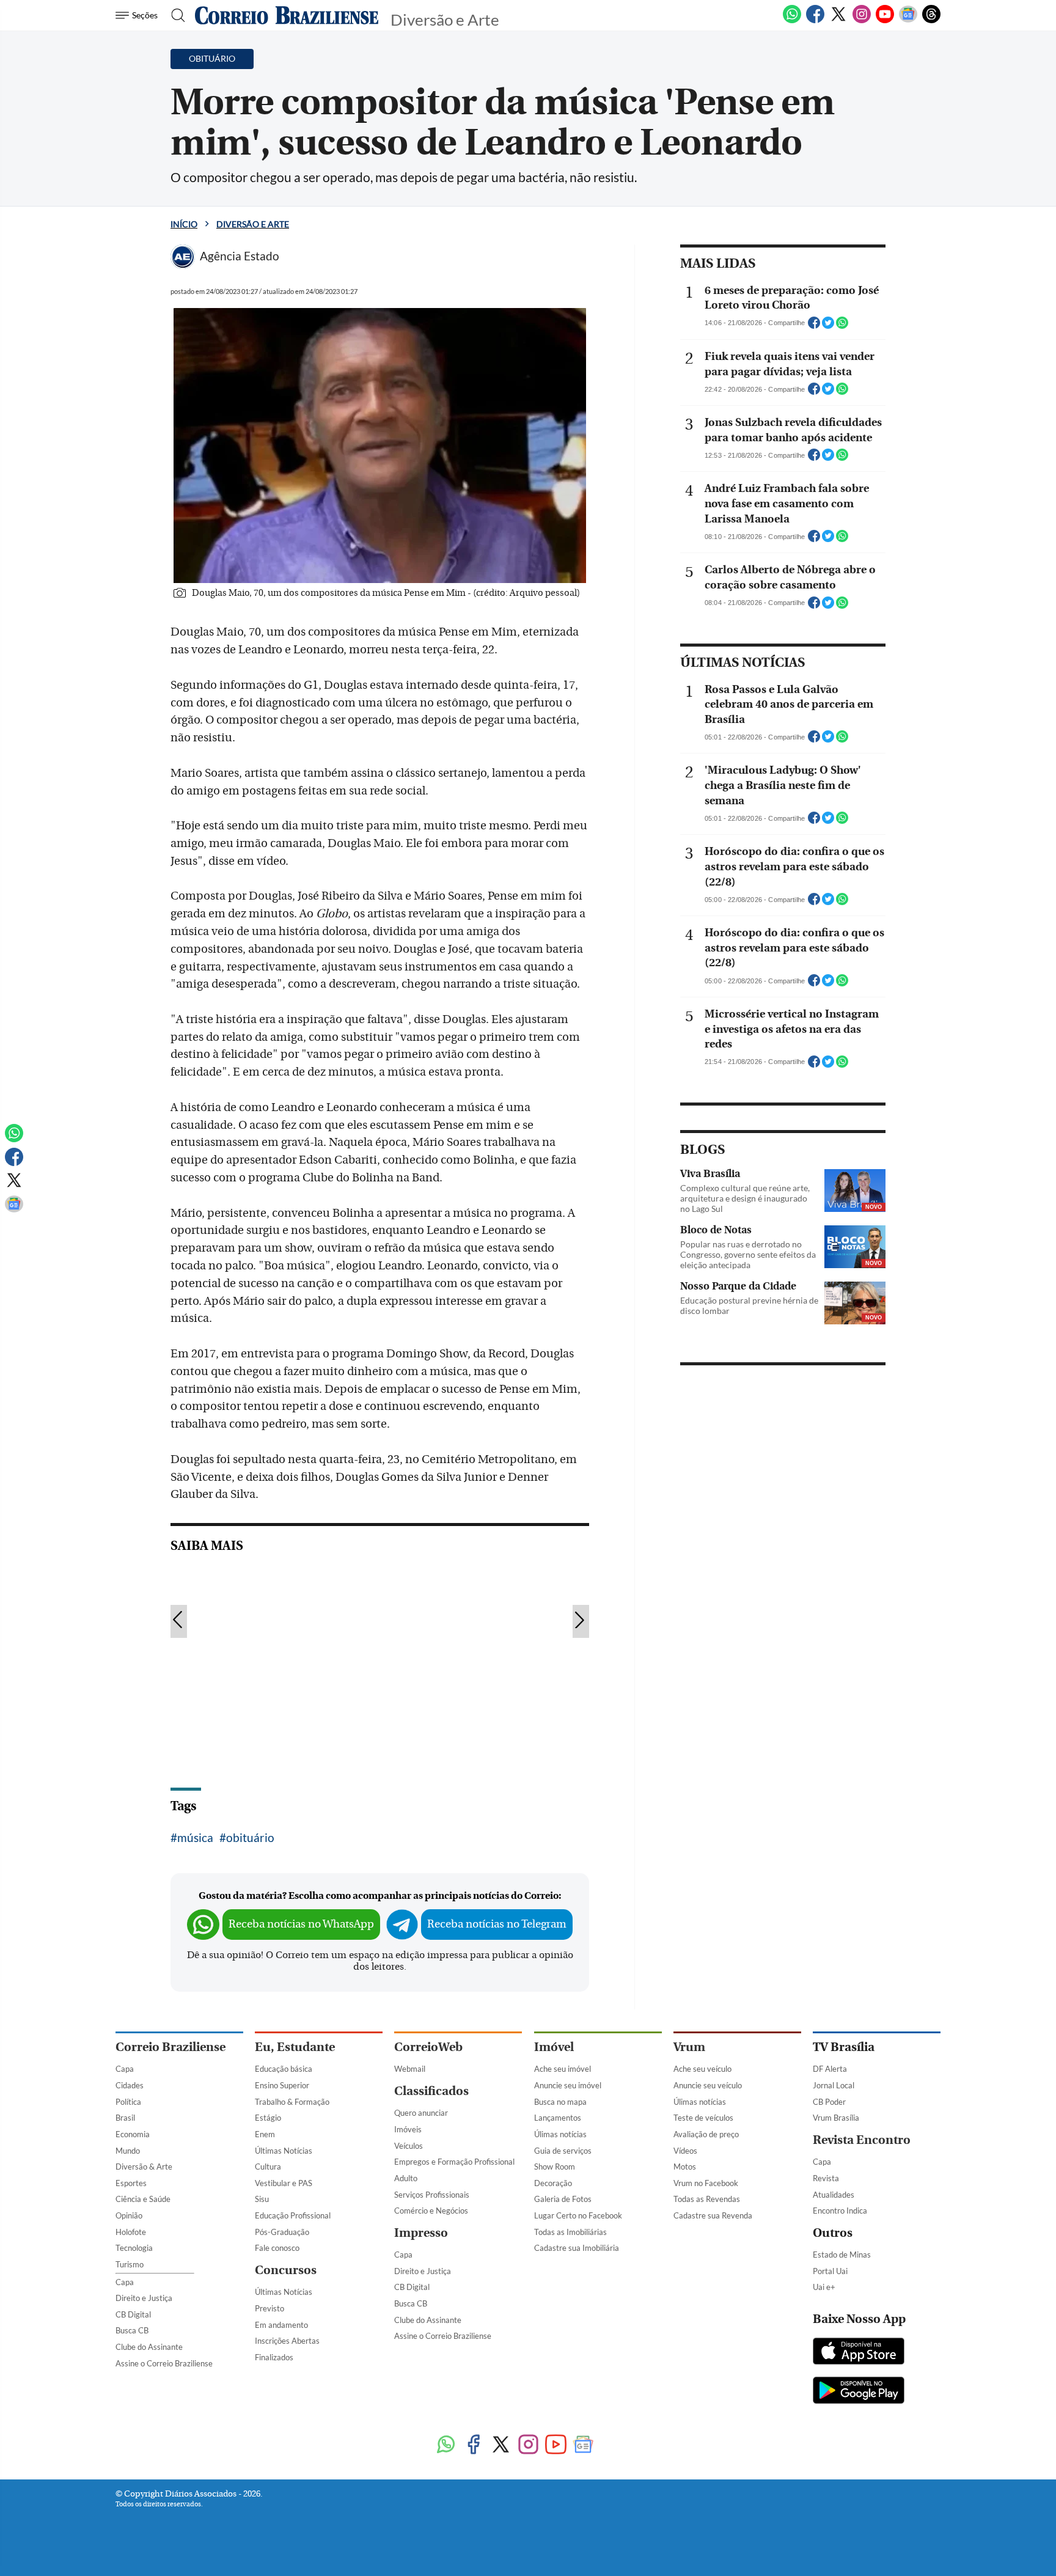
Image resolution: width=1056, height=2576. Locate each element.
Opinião (129, 2215)
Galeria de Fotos (563, 2199)
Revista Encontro (862, 2140)
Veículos (409, 2146)
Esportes (131, 2183)
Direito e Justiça (144, 2298)
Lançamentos (558, 2118)
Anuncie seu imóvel (568, 2085)
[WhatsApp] (792, 21)
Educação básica (284, 2069)
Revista (826, 2178)
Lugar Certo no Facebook (578, 2215)
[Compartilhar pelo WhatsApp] (842, 326)
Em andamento (281, 2325)
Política (128, 2102)
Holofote (131, 2232)
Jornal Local (834, 2085)
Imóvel (554, 2047)
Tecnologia (134, 2248)
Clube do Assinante (149, 2347)
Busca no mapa (560, 2102)
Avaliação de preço (706, 2134)
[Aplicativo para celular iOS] (859, 2352)
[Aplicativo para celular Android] (859, 2391)
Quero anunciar (421, 2113)
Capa (125, 2069)
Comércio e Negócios (431, 2211)
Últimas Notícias (284, 2151)
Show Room (555, 2167)
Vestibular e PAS (284, 2183)
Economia (133, 2134)
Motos (685, 2167)
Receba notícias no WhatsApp (301, 1924)
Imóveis (408, 2129)
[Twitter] (838, 21)
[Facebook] (815, 21)
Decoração (553, 2183)
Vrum (689, 2047)
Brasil (125, 2118)
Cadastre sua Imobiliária (577, 2248)
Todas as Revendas (707, 2199)
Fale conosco (277, 2248)
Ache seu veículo (702, 2069)
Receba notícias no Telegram (497, 1924)
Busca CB (132, 2330)
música (195, 1837)
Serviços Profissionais (432, 2195)
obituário (250, 1837)
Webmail (410, 2069)
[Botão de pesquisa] (174, 15)
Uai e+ (824, 2287)
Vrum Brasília (836, 2118)
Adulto (406, 2178)
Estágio (268, 2118)
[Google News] (908, 21)
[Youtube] (885, 21)
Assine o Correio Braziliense (164, 2363)
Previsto (269, 2308)
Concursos (286, 2270)
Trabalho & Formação (292, 2102)
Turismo (130, 2264)
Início (184, 224)
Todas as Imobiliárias (570, 2232)
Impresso (421, 2233)
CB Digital (133, 2314)
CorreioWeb (428, 2047)
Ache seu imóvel (563, 2069)
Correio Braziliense (170, 2047)
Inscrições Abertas (287, 2341)
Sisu (262, 2199)
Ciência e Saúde (143, 2199)
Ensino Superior (282, 2085)
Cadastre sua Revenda (713, 2215)
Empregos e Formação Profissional (454, 2162)
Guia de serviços (563, 2151)
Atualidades (834, 2195)
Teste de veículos (703, 2118)
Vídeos (685, 2151)
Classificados (431, 2091)
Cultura (268, 2167)
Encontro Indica (840, 2211)
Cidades (130, 2085)
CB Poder (829, 2102)
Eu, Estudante (295, 2047)
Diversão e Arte (253, 224)
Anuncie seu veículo (708, 2085)
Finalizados (274, 2357)
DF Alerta (830, 2069)
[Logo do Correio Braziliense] (287, 15)
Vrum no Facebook (706, 2183)
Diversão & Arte (144, 2167)
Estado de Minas (842, 2255)
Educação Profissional (293, 2215)
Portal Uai (830, 2271)
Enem (265, 2134)
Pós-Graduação (282, 2232)
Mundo (128, 2151)
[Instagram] (862, 21)
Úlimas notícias (560, 2134)
